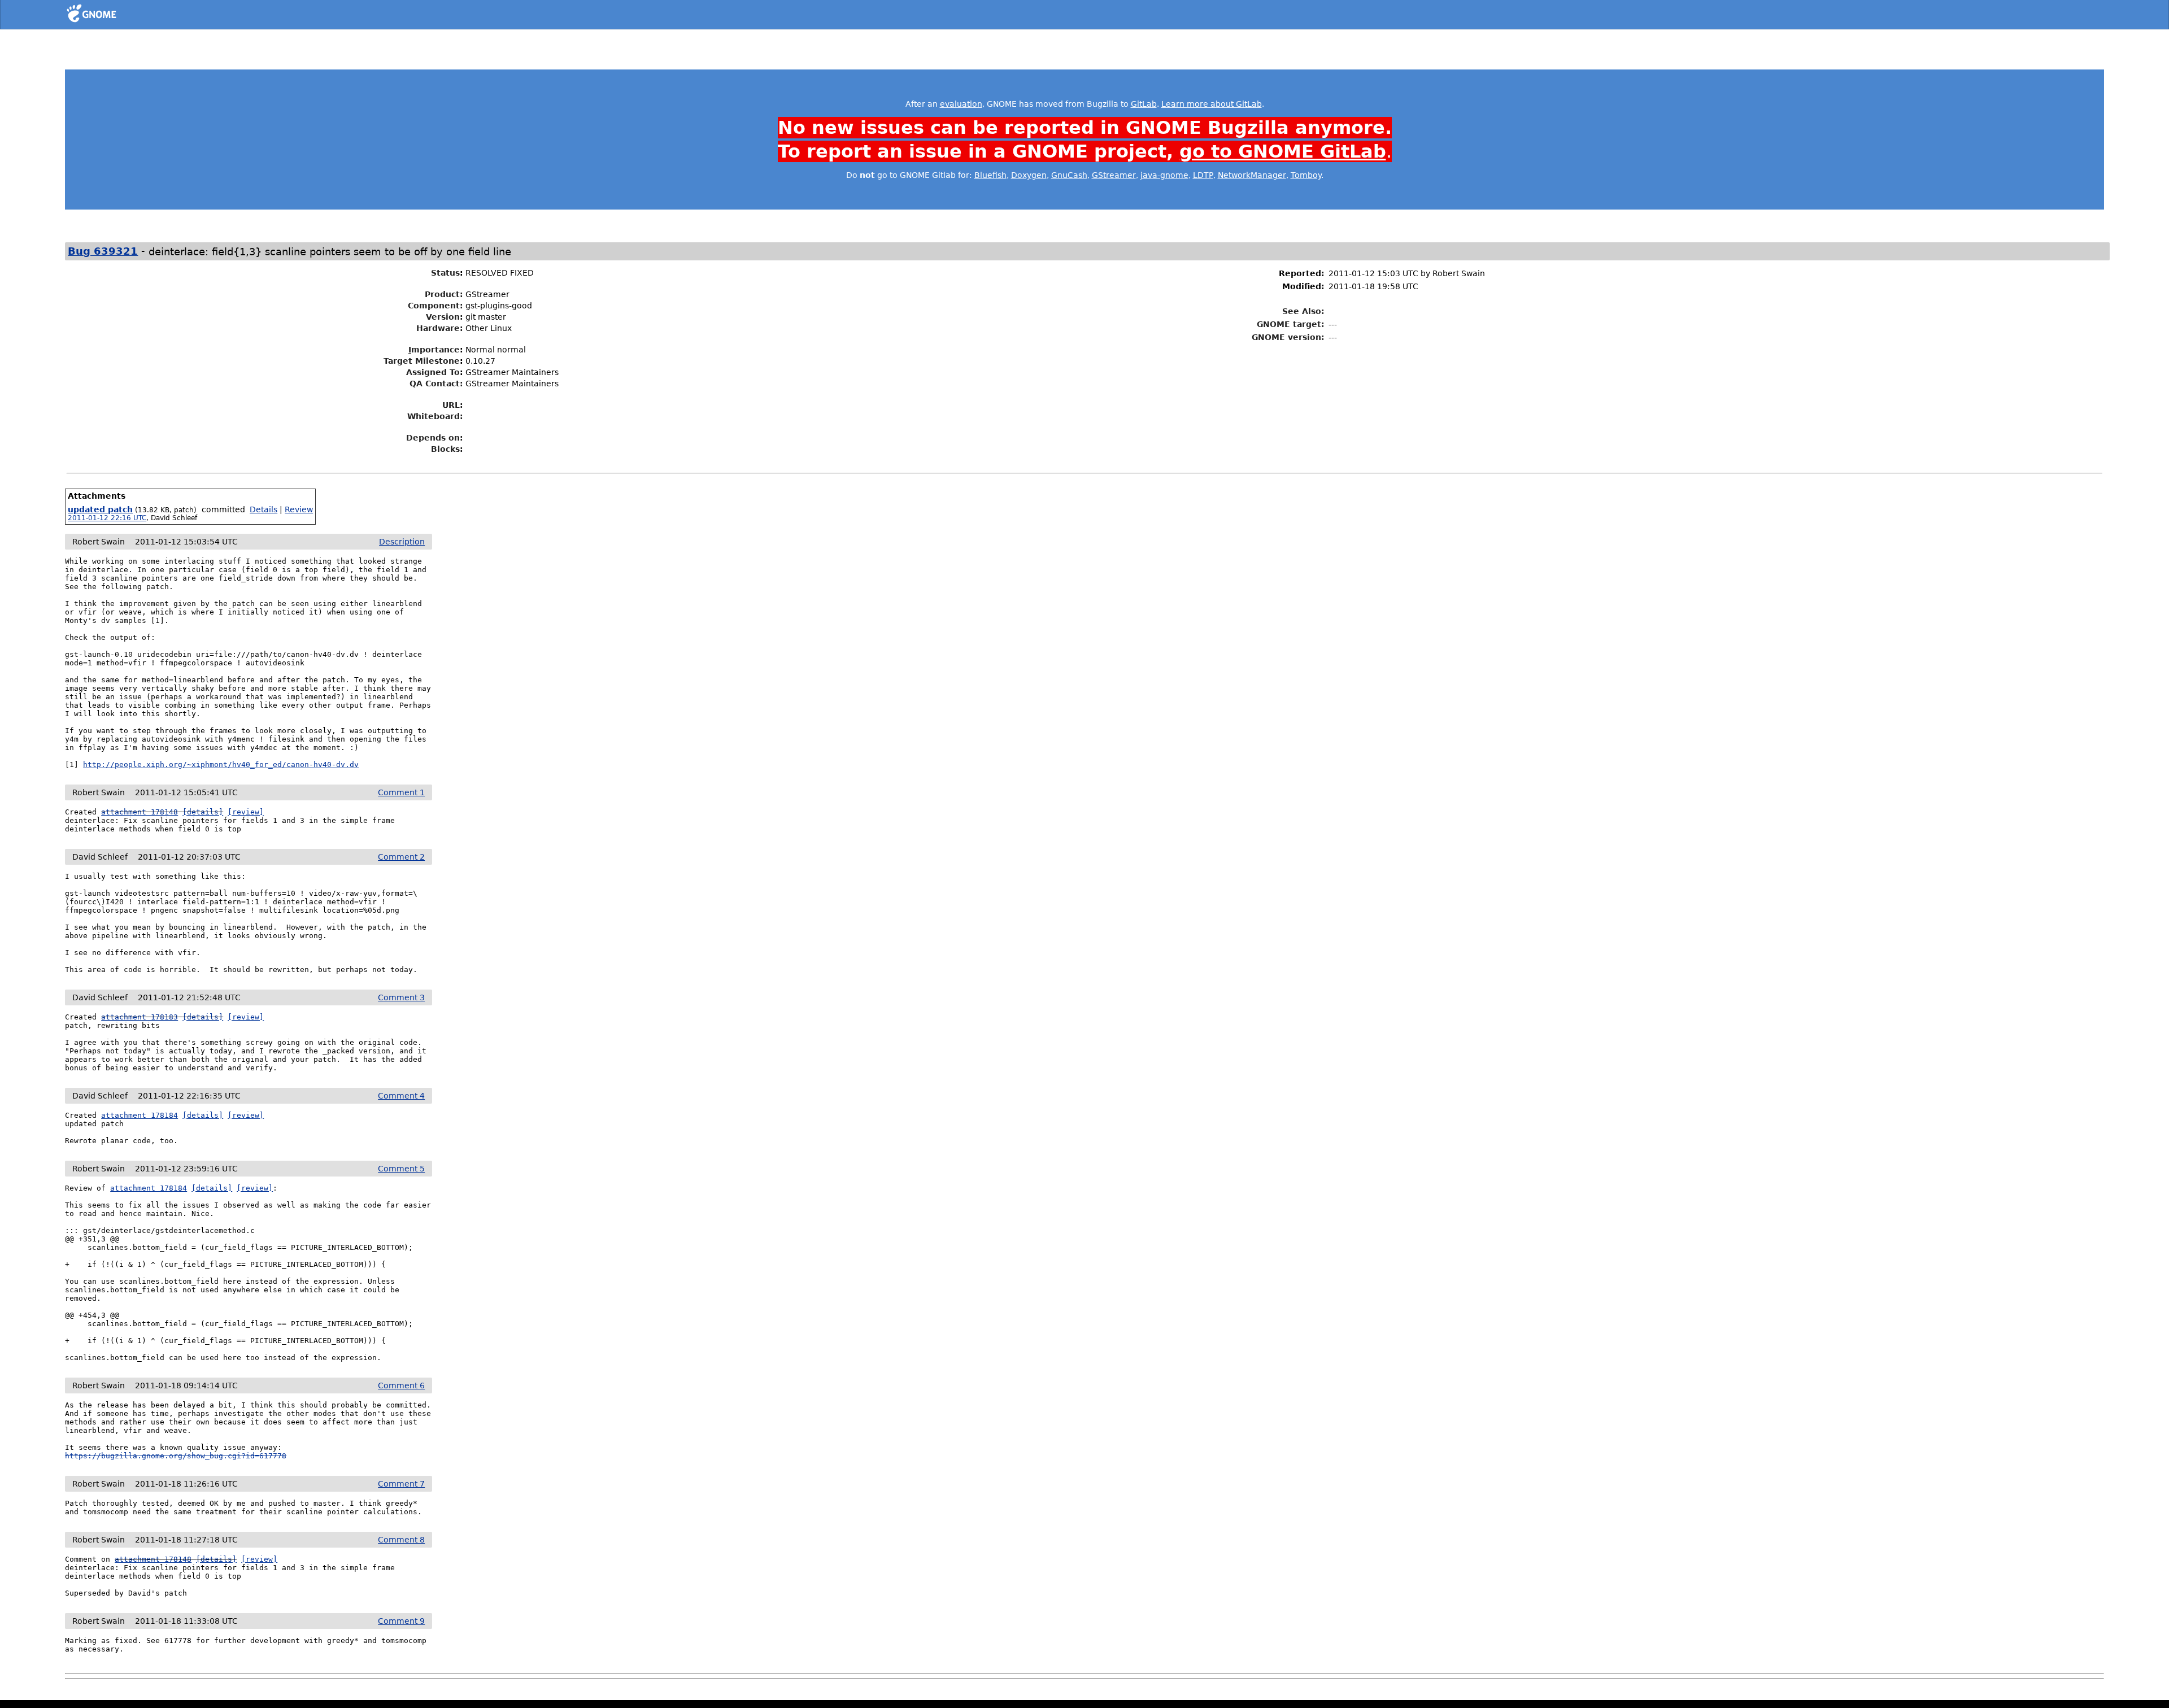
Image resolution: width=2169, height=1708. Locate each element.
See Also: (1303, 311)
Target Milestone (422, 361)
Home (112, 15)
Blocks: (447, 449)
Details (263, 509)
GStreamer (1114, 175)
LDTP (1203, 175)
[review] (246, 812)
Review (299, 509)
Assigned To (433, 372)
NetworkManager (1252, 175)
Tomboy (1306, 175)
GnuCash (1069, 175)
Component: (435, 306)
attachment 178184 (140, 1115)
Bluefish (990, 175)
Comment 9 (401, 1621)
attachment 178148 (140, 812)
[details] (203, 812)
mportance (434, 350)
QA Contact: (436, 384)
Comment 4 (401, 1096)
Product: (444, 294)
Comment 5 (401, 1169)
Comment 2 (401, 857)
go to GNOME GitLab (1283, 151)
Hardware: (440, 328)
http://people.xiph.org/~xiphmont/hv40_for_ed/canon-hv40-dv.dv (221, 764)
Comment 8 (401, 1540)
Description (402, 542)
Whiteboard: (435, 416)
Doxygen (1029, 175)
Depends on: (435, 438)
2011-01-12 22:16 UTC (107, 518)
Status (445, 273)
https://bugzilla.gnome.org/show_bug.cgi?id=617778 (176, 1456)
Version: (445, 317)
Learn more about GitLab (1212, 104)
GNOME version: (1288, 337)
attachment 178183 (140, 1017)
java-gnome (1164, 175)
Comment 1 (401, 792)
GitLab (1144, 104)
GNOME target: (1291, 324)
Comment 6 (401, 1385)
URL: (453, 405)
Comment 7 (401, 1484)
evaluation (961, 104)
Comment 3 (401, 997)
